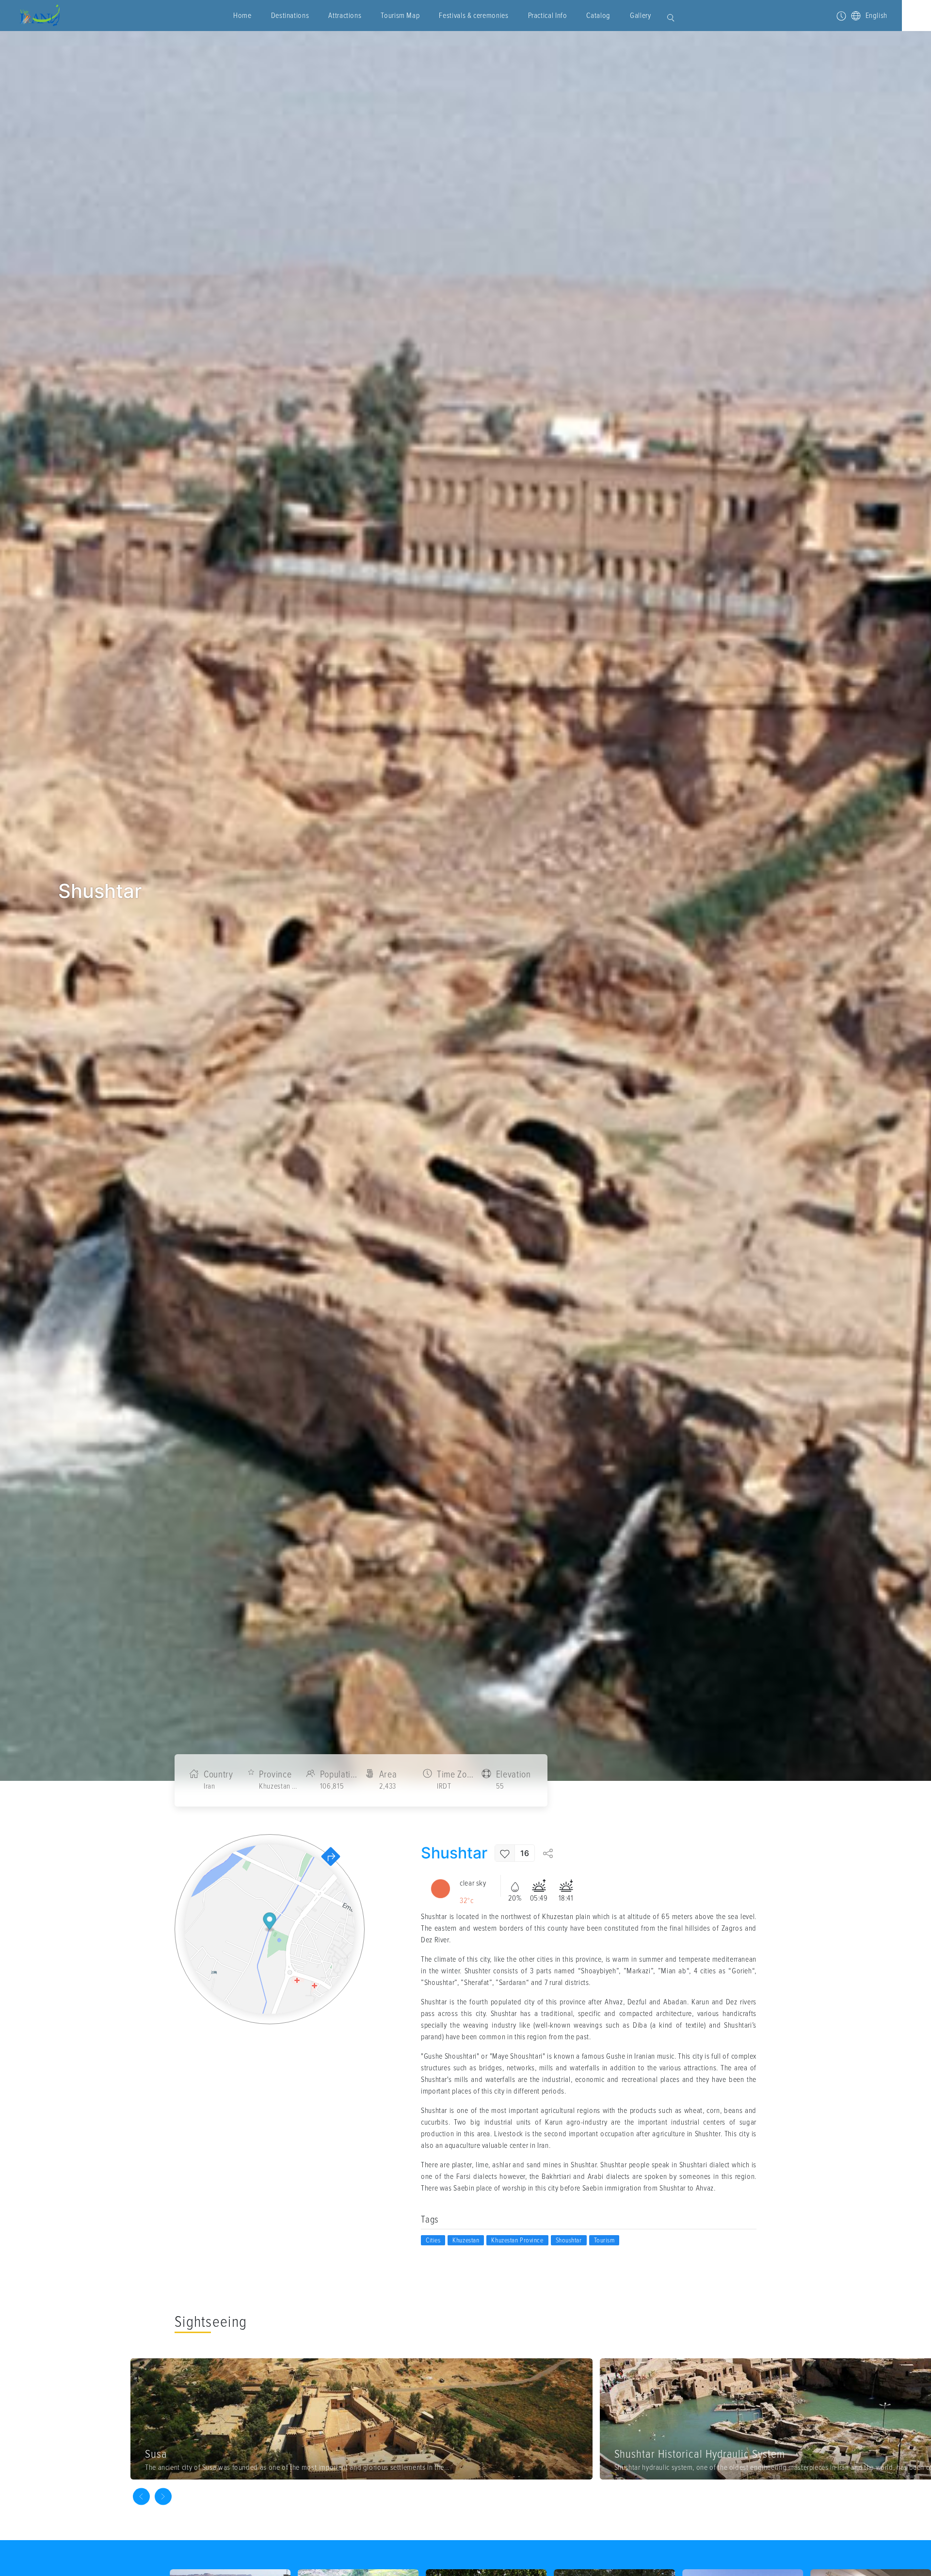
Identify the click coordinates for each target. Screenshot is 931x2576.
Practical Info (548, 16)
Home (242, 16)
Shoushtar (569, 2240)
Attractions (345, 16)
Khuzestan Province (517, 2240)
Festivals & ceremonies (474, 16)
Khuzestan (466, 2240)
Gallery (640, 16)
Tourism (604, 2240)
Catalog (598, 16)
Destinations (290, 16)
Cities (433, 2240)
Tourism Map (400, 16)
